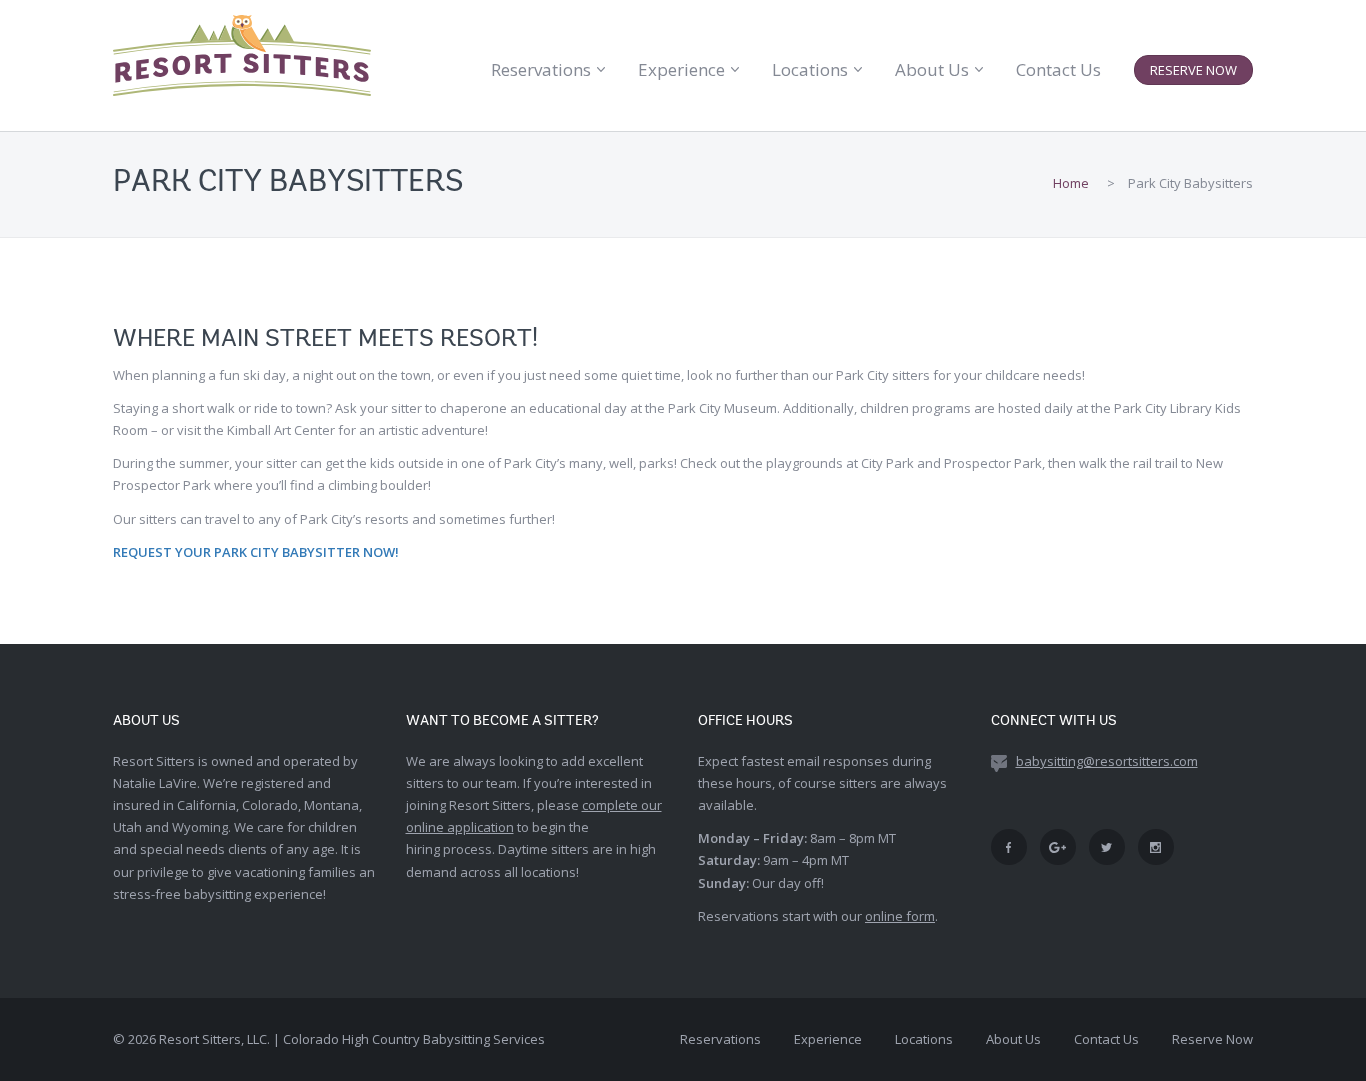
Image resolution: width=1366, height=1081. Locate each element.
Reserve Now (1193, 70)
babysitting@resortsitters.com (1107, 761)
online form (900, 916)
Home (1071, 183)
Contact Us (1058, 69)
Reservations (541, 69)
